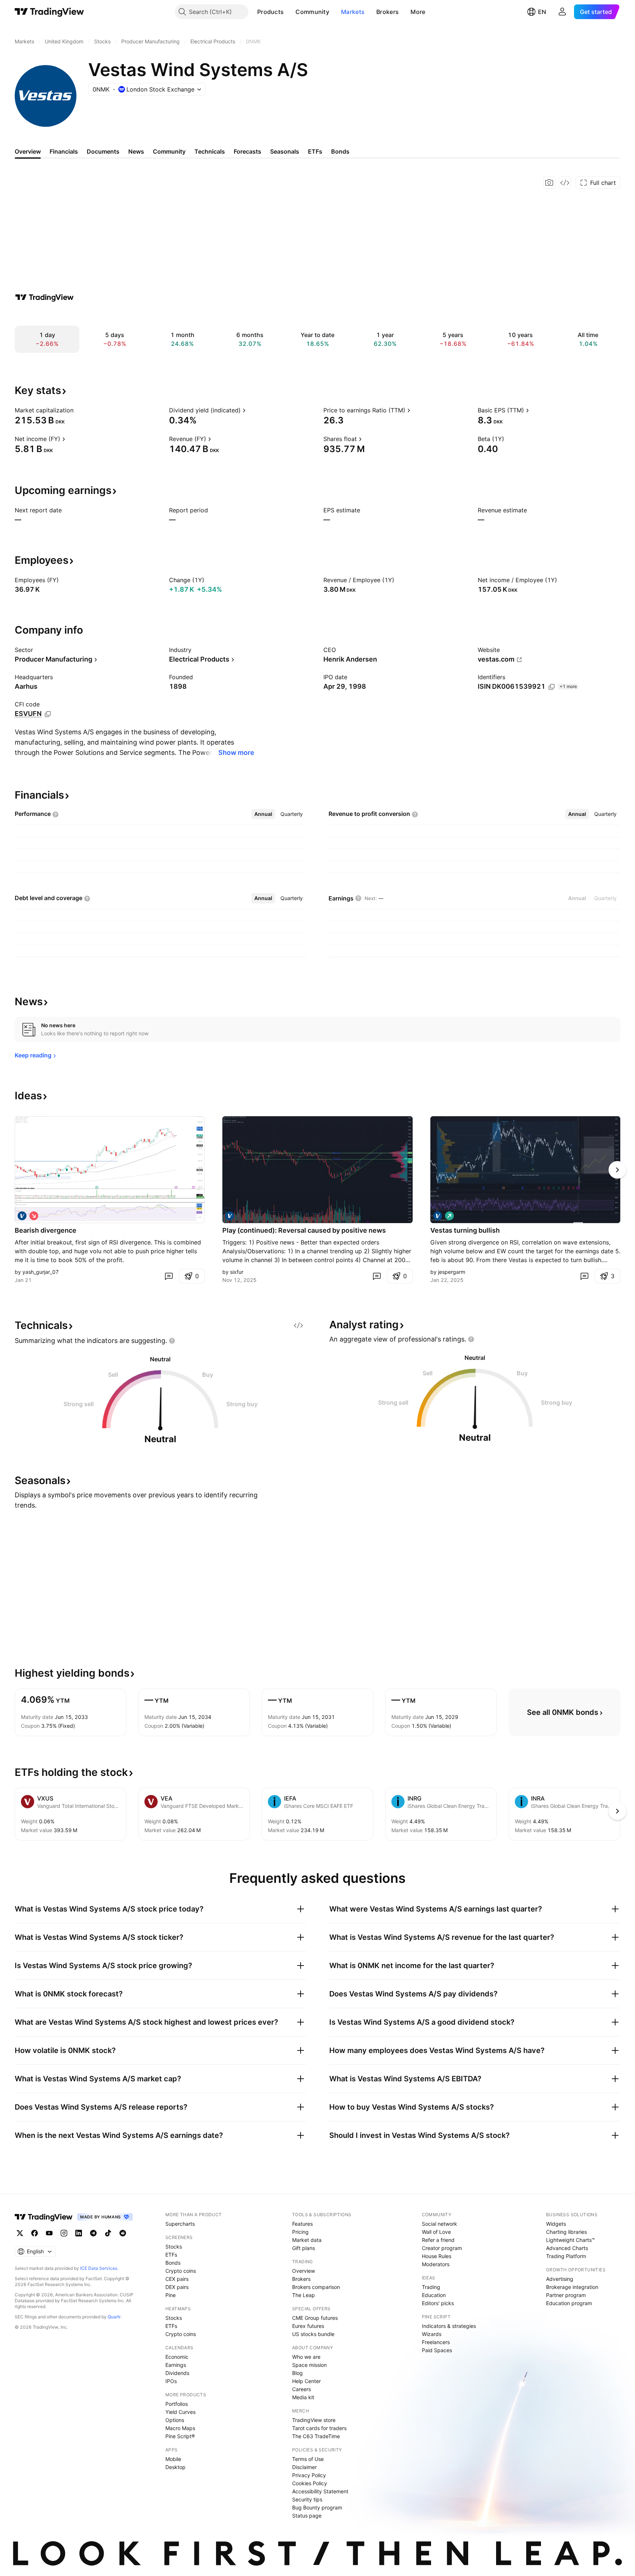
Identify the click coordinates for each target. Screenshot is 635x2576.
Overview (304, 2271)
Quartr (114, 2317)
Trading (431, 2287)
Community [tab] (169, 151)
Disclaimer (304, 2467)
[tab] (263, 814)
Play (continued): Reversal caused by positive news (304, 1230)
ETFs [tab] (315, 151)
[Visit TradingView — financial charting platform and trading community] (44, 297)
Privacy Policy (309, 2475)
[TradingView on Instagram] (64, 2233)
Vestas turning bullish (465, 1230)
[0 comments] (169, 1276)
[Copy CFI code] (48, 714)
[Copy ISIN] (552, 687)
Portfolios (177, 2404)
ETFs (171, 2255)
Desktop (175, 2467)
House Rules (437, 2256)
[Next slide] (617, 1170)
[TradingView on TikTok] (108, 2233)
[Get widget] (565, 183)
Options (175, 2420)
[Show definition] (78, 410)
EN (542, 12)
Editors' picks (438, 2303)
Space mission (309, 2365)
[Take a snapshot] (549, 183)
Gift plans (304, 2248)
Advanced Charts (567, 2248)
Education (434, 2295)
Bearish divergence (46, 1230)
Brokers (388, 12)
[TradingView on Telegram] (93, 2233)
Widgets (556, 2224)
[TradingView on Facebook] (35, 2233)
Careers (302, 2389)
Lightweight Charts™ (571, 2240)
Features (302, 2224)
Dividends (177, 2373)
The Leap (304, 2295)
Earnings (176, 2365)
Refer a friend (438, 2240)
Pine (171, 2295)
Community (312, 12)
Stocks (174, 2247)
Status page (307, 2516)
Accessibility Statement (320, 2491)
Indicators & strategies (449, 2326)
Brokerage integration (572, 2287)
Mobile (173, 2459)
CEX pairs (177, 2279)
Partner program (566, 2295)
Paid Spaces (437, 2350)
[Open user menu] (562, 12)
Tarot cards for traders (319, 2428)
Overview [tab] (28, 151)
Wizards (432, 2334)
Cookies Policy (310, 2483)
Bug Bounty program (317, 2507)
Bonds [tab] (340, 151)
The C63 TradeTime (316, 2436)
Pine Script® (180, 2436)
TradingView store (314, 2420)
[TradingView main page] (49, 12)
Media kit (303, 2397)
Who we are (306, 2357)
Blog (297, 2373)
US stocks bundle (313, 2334)
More (418, 12)
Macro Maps (180, 2428)
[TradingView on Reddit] (123, 2233)
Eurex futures (308, 2326)
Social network (440, 2224)
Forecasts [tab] (247, 151)
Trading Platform (566, 2256)
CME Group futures (315, 2318)
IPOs (171, 2381)
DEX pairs (177, 2287)
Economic (177, 2357)
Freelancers (436, 2342)
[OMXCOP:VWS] (22, 1216)
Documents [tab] (103, 151)
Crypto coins (181, 2271)
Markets (353, 12)
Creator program (442, 2248)
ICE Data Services (99, 2268)
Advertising (560, 2279)
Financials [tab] (64, 151)
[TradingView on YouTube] (49, 2233)
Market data (307, 2240)
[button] (289, 12)
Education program (569, 2303)
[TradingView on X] (20, 2233)
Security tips (307, 2499)
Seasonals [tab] (285, 151)
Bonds (173, 2263)
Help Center (306, 2381)
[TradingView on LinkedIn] (79, 2233)
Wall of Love (436, 2232)
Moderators (436, 2264)
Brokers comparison (316, 2287)
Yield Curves (180, 2412)
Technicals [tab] (210, 151)
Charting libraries (566, 2232)
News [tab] (136, 151)
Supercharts (180, 2224)
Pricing (300, 2232)
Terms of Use (308, 2459)
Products (270, 12)
